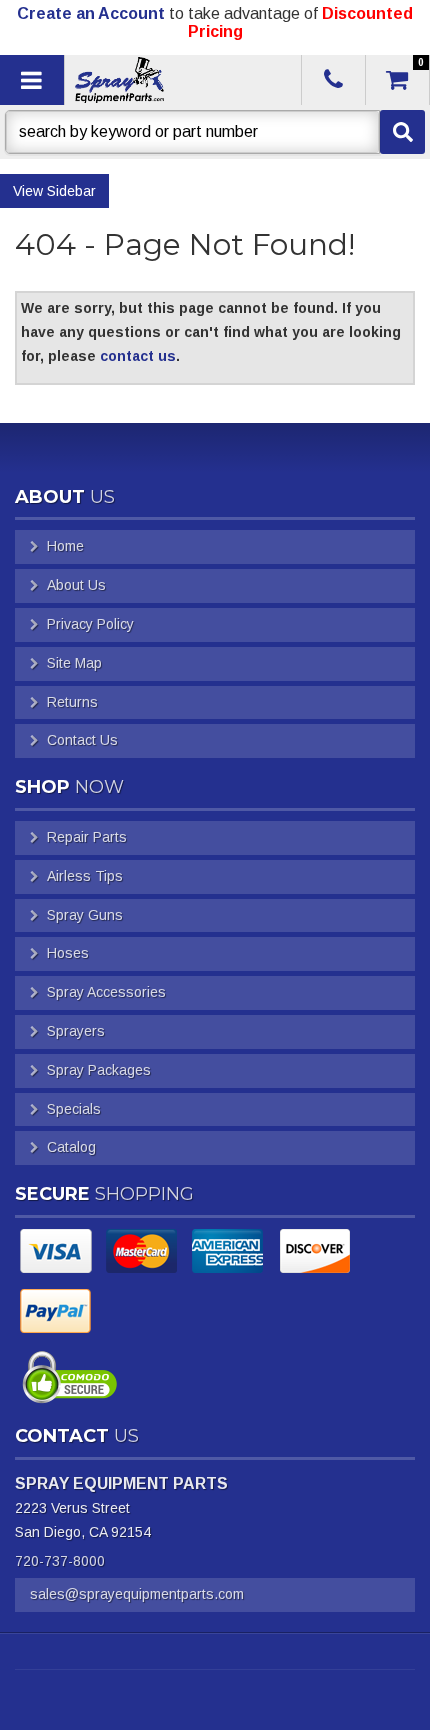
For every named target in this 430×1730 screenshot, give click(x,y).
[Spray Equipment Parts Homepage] (181, 80)
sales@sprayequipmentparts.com (137, 1594)
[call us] (333, 80)
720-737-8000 (60, 1561)
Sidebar (71, 191)
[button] (215, 132)
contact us (138, 356)
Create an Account (91, 13)
